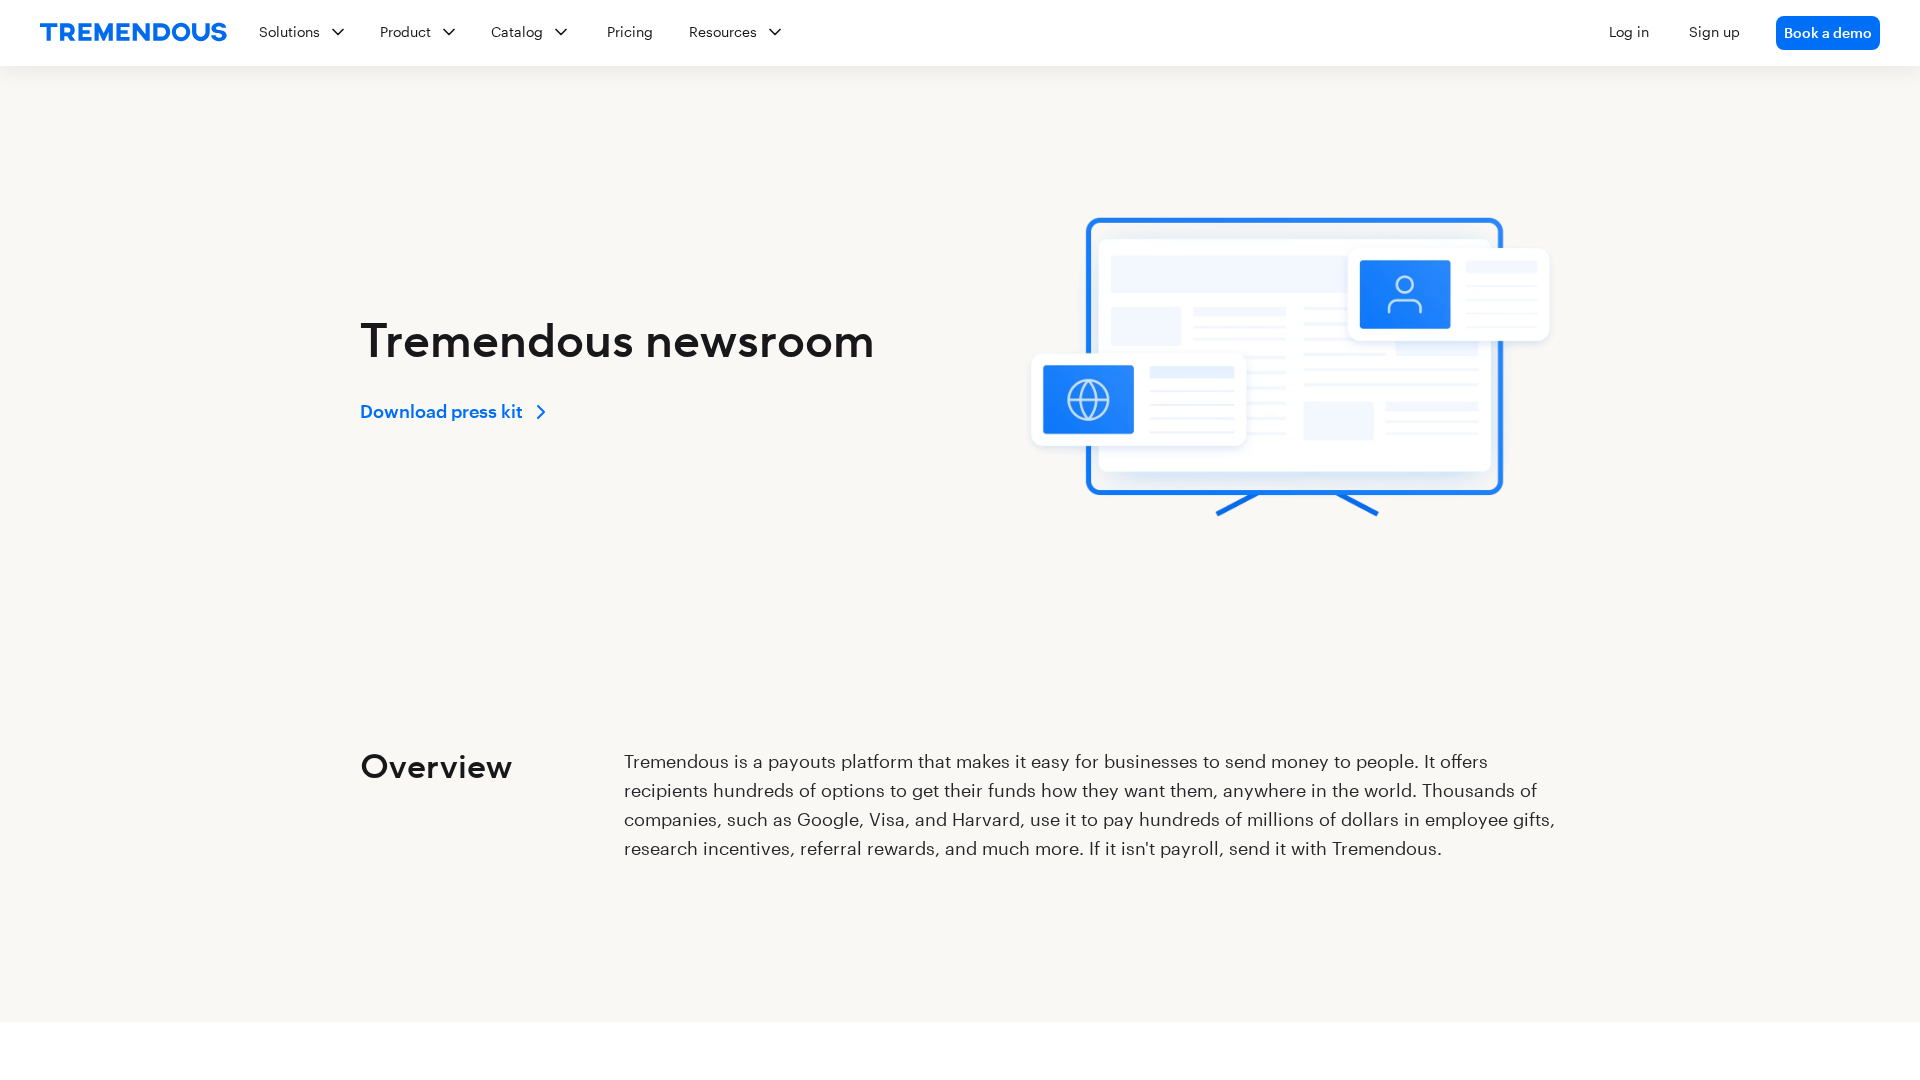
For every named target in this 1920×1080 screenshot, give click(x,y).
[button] (1061, 33)
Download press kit (441, 411)
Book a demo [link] (1828, 32)
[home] (133, 33)
